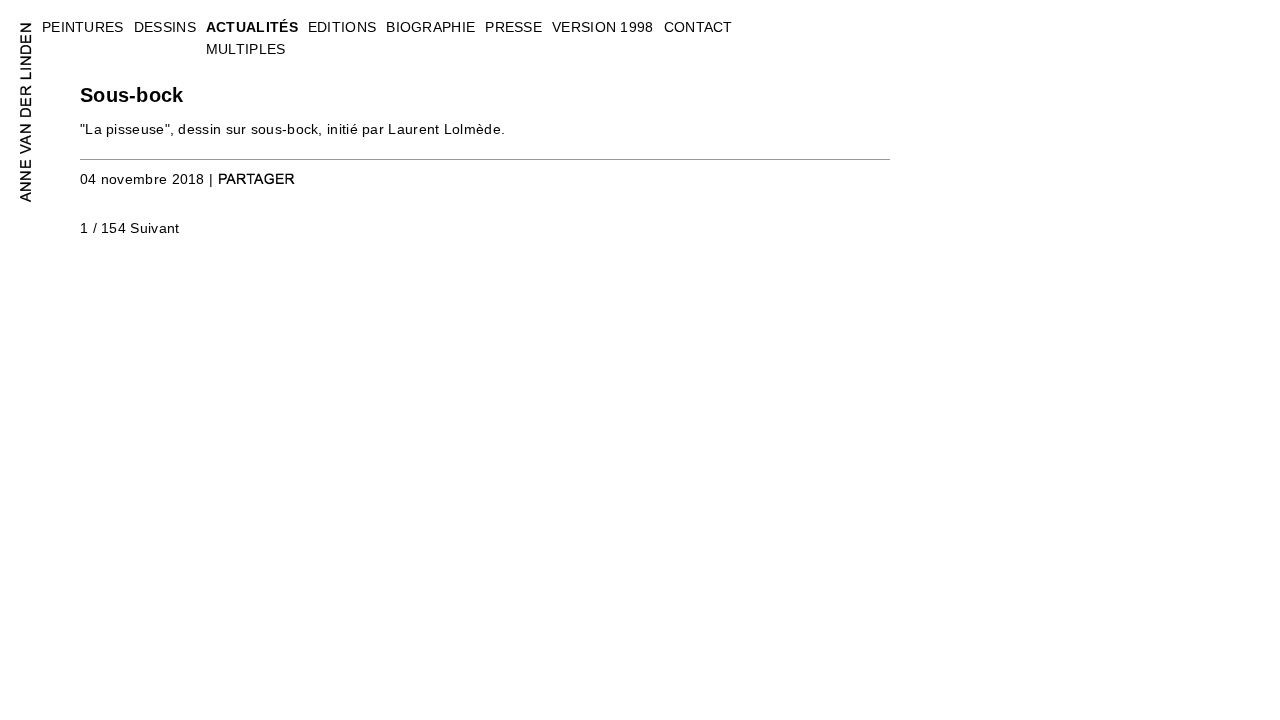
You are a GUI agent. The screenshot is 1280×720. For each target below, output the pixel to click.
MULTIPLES (246, 49)
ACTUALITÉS (252, 27)
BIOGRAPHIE (430, 27)
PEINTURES (83, 27)
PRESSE (513, 27)
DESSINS (165, 27)
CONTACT (698, 27)
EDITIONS (342, 27)
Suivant (154, 228)
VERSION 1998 (603, 27)
